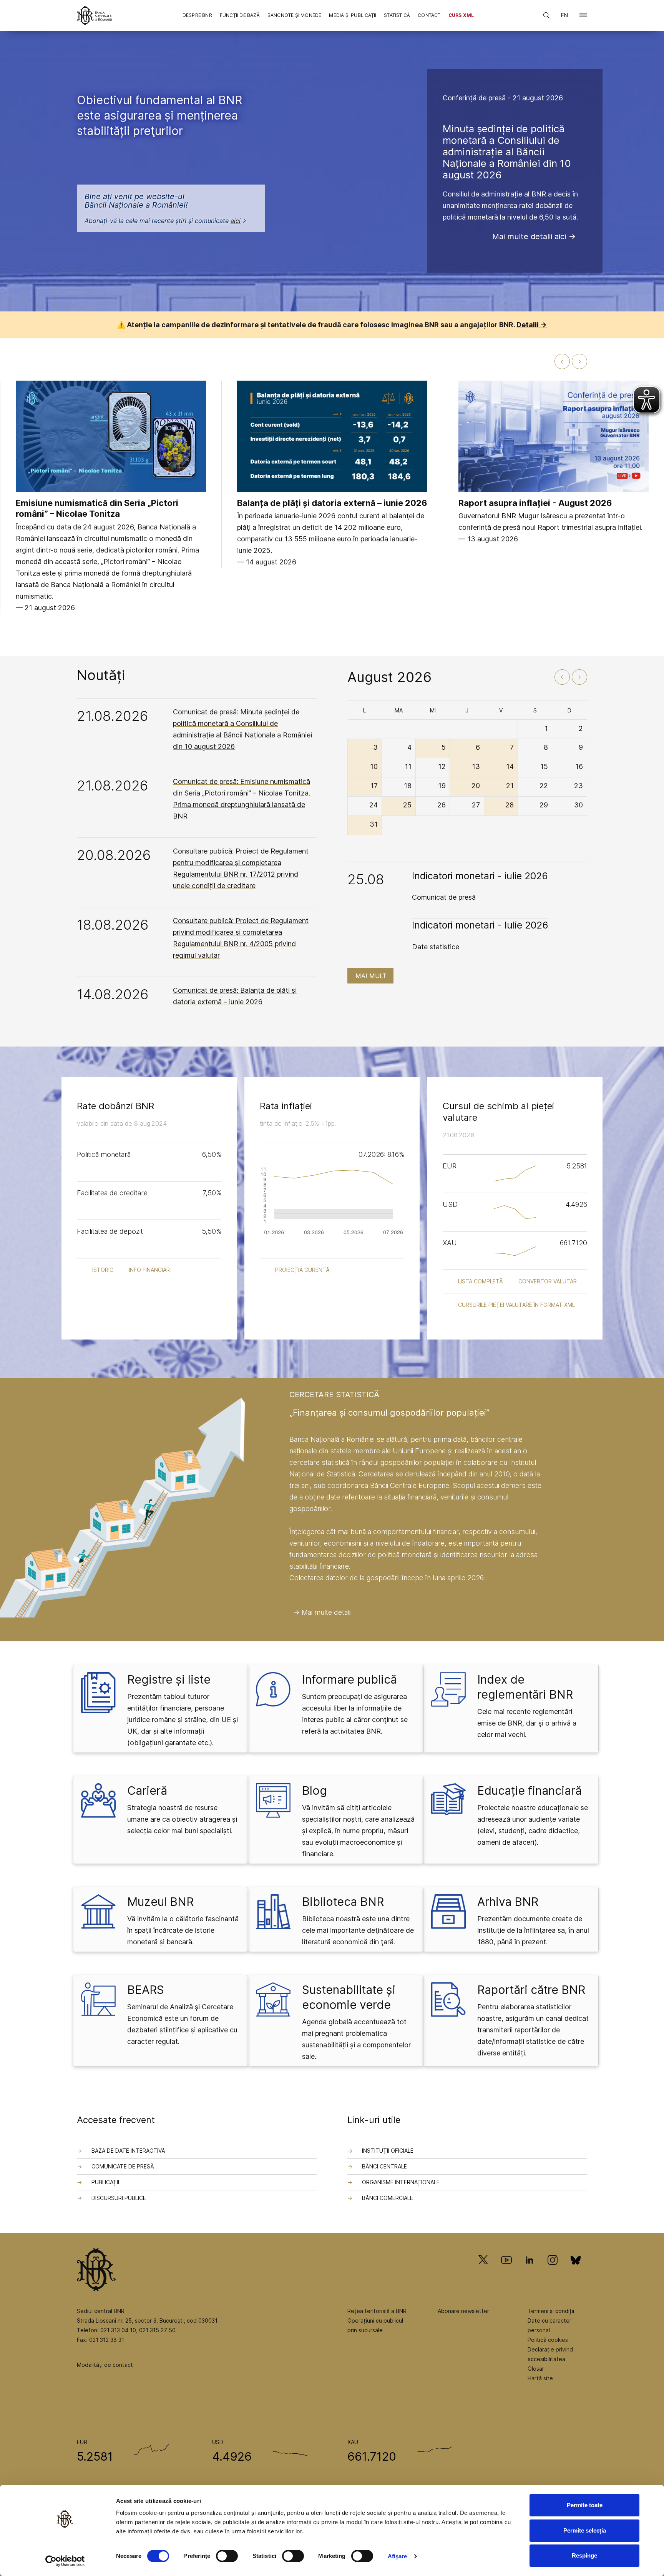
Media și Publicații (353, 15)
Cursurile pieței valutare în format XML (516, 1305)
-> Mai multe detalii (322, 1612)
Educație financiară (530, 1791)
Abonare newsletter (463, 2311)
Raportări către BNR (531, 1990)
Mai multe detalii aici (529, 236)
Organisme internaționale (401, 2182)
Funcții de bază (240, 15)
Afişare (398, 2556)
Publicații (105, 2182)
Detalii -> (532, 325)
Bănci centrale (384, 2166)
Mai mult (371, 976)
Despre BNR (197, 15)
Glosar (536, 2369)
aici (236, 221)
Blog (315, 1791)
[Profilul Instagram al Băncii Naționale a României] (553, 2271)
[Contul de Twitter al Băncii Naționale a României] (486, 2271)
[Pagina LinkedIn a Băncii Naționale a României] (530, 2271)
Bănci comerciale (388, 2198)
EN (564, 15)
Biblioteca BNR (343, 1902)
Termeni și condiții (551, 2311)
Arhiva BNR (508, 1902)
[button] (583, 17)
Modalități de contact (105, 2365)
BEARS (146, 1990)
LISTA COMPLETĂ (481, 1281)
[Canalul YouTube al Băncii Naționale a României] (506, 2271)
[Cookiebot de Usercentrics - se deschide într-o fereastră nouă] (65, 2561)
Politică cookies (548, 2340)
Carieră (147, 1791)
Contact (429, 15)
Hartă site (540, 2378)
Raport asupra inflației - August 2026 (535, 503)
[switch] (227, 2556)
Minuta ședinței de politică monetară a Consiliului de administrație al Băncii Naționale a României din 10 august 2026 (507, 152)
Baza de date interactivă (128, 2151)
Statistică (397, 15)
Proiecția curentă (302, 1270)
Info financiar (149, 1270)
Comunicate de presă (123, 2166)
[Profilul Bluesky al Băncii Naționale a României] (576, 2271)
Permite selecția (585, 2530)
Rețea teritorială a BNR (377, 2311)
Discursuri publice (119, 2198)
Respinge (584, 2555)
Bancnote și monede (295, 15)
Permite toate (585, 2505)
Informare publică (349, 1679)
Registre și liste (169, 1679)
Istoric (103, 1270)
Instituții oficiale (388, 2151)
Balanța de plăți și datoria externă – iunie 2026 (332, 503)
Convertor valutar (548, 1281)
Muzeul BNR (160, 1902)
